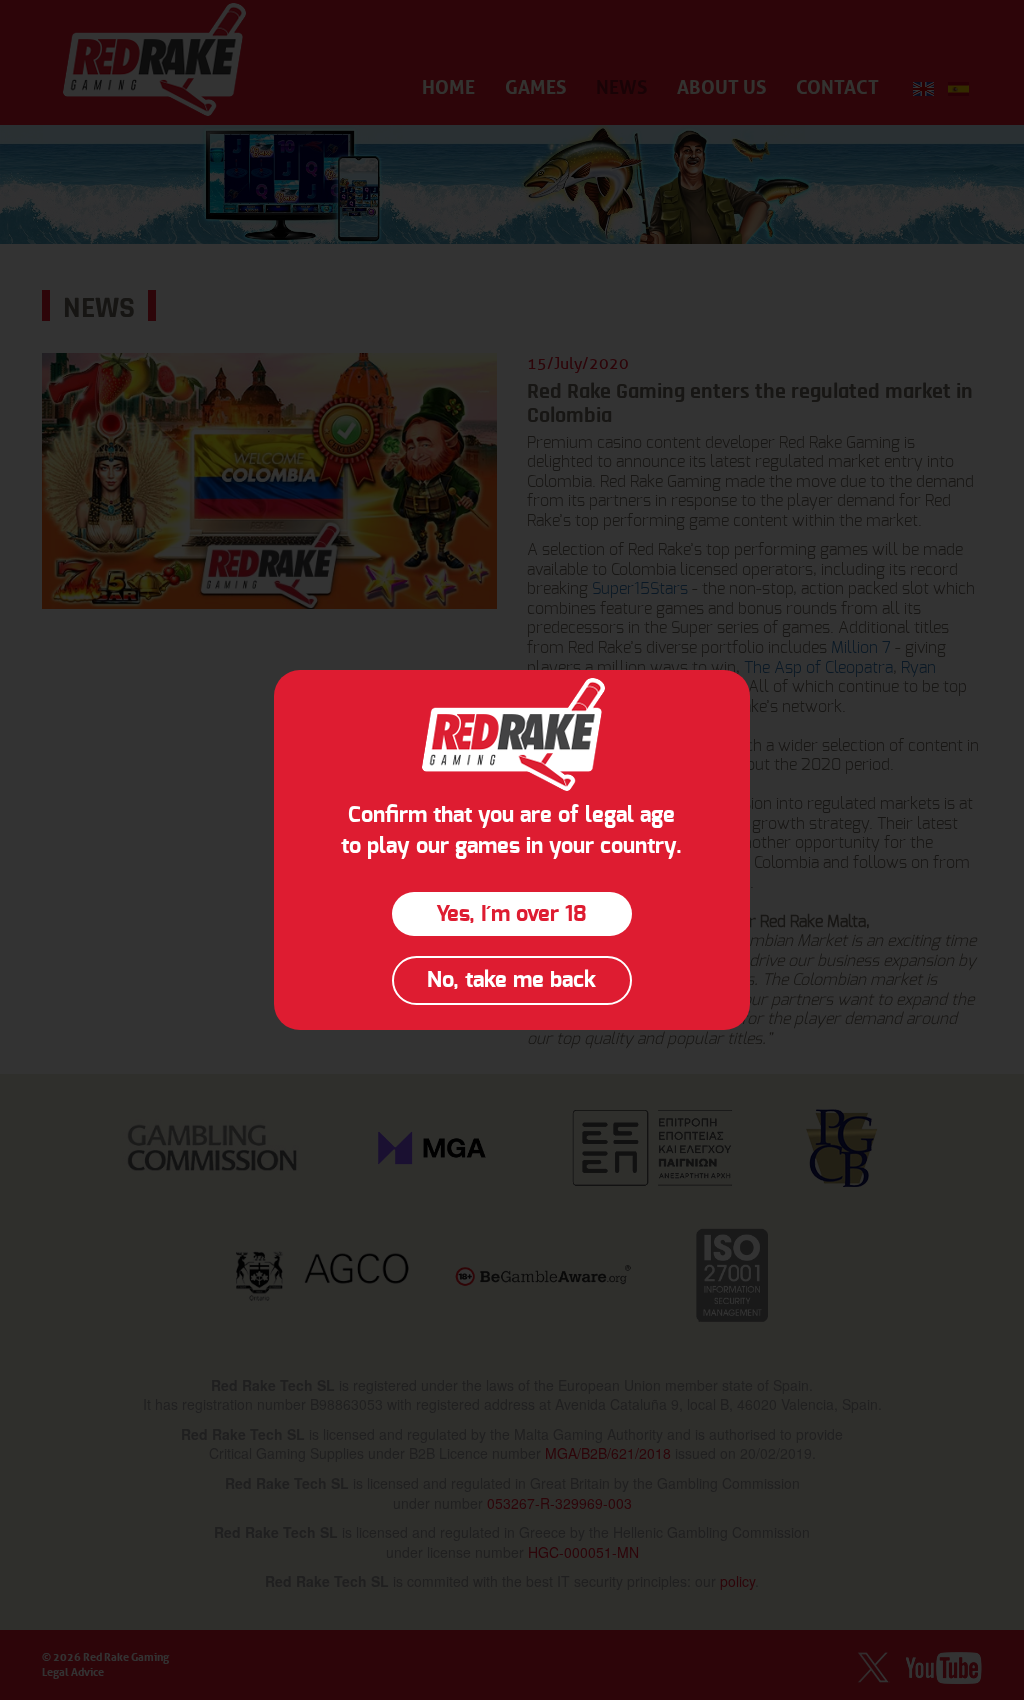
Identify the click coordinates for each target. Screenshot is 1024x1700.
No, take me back (511, 980)
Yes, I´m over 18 (511, 914)
